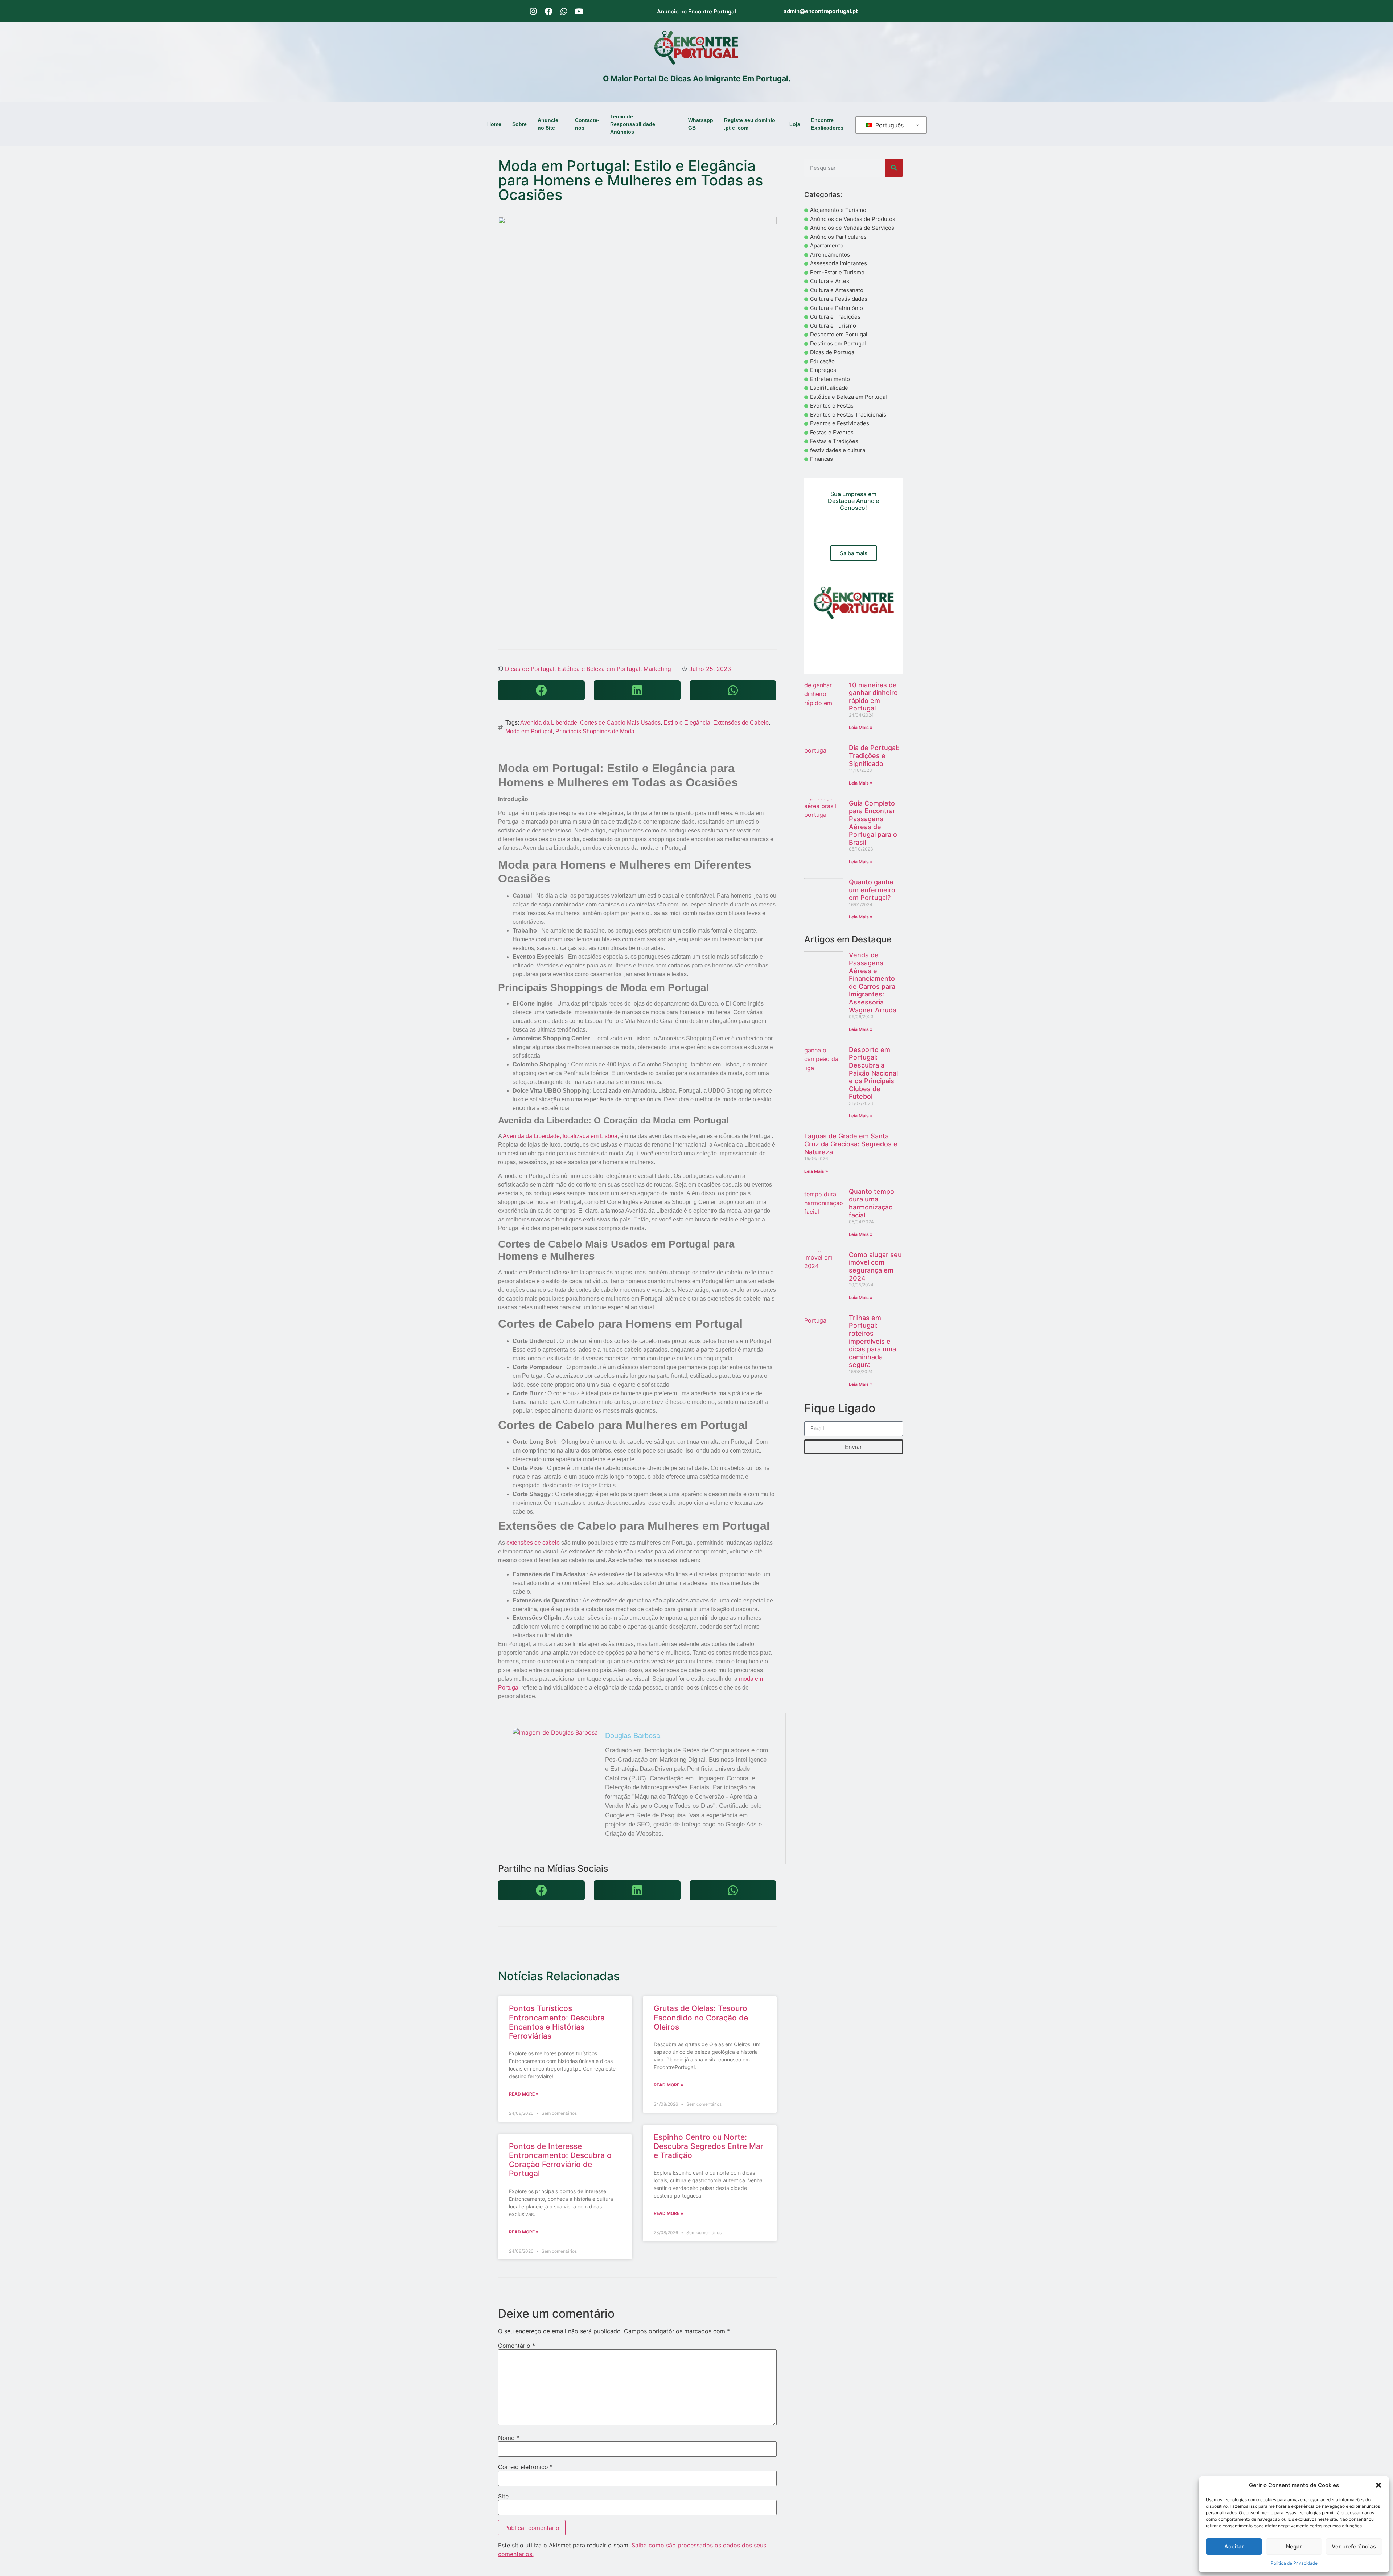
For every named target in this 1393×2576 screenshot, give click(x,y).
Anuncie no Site (548, 124)
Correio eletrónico (525, 2467)
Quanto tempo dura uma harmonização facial (872, 1203)
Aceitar (1234, 2546)
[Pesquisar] (894, 168)
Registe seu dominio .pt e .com (750, 124)
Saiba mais (854, 553)
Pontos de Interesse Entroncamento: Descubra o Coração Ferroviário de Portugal (560, 2160)
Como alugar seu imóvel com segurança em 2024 (875, 1266)
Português (889, 125)
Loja (795, 124)
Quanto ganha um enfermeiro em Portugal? (872, 890)
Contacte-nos (587, 124)
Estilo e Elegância (687, 723)
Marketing (657, 669)
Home (494, 124)
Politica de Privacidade (1294, 2563)
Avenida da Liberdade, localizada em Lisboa (560, 1136)
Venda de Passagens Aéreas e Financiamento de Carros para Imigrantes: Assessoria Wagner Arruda (873, 982)
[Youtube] (579, 11)
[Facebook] (548, 11)
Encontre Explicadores (827, 124)
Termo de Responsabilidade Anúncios (633, 124)
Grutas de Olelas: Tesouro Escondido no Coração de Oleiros (701, 2017)
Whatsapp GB (701, 124)
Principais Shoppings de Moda (595, 731)
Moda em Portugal (529, 731)
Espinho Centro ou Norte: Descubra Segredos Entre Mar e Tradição (708, 2146)
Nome (509, 2438)
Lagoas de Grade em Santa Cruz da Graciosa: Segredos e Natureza (851, 1144)
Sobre (519, 124)
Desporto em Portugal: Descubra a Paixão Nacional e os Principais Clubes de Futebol (873, 1073)
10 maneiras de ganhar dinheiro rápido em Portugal (873, 697)
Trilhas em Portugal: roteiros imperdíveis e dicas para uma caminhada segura (872, 1341)
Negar (1294, 2546)
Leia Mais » (861, 727)
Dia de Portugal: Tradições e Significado (874, 755)
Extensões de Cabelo (741, 723)
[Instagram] (533, 11)
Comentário (517, 2346)
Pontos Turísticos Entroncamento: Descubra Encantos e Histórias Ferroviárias (557, 2022)
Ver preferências (1354, 2546)
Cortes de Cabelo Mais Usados (620, 723)
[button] (1378, 2485)
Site (503, 2496)
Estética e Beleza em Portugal (599, 669)
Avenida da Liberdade (549, 723)
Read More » (524, 2094)
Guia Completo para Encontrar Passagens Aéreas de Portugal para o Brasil (873, 823)
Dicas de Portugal (530, 669)
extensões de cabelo (533, 1543)
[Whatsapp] (564, 11)
